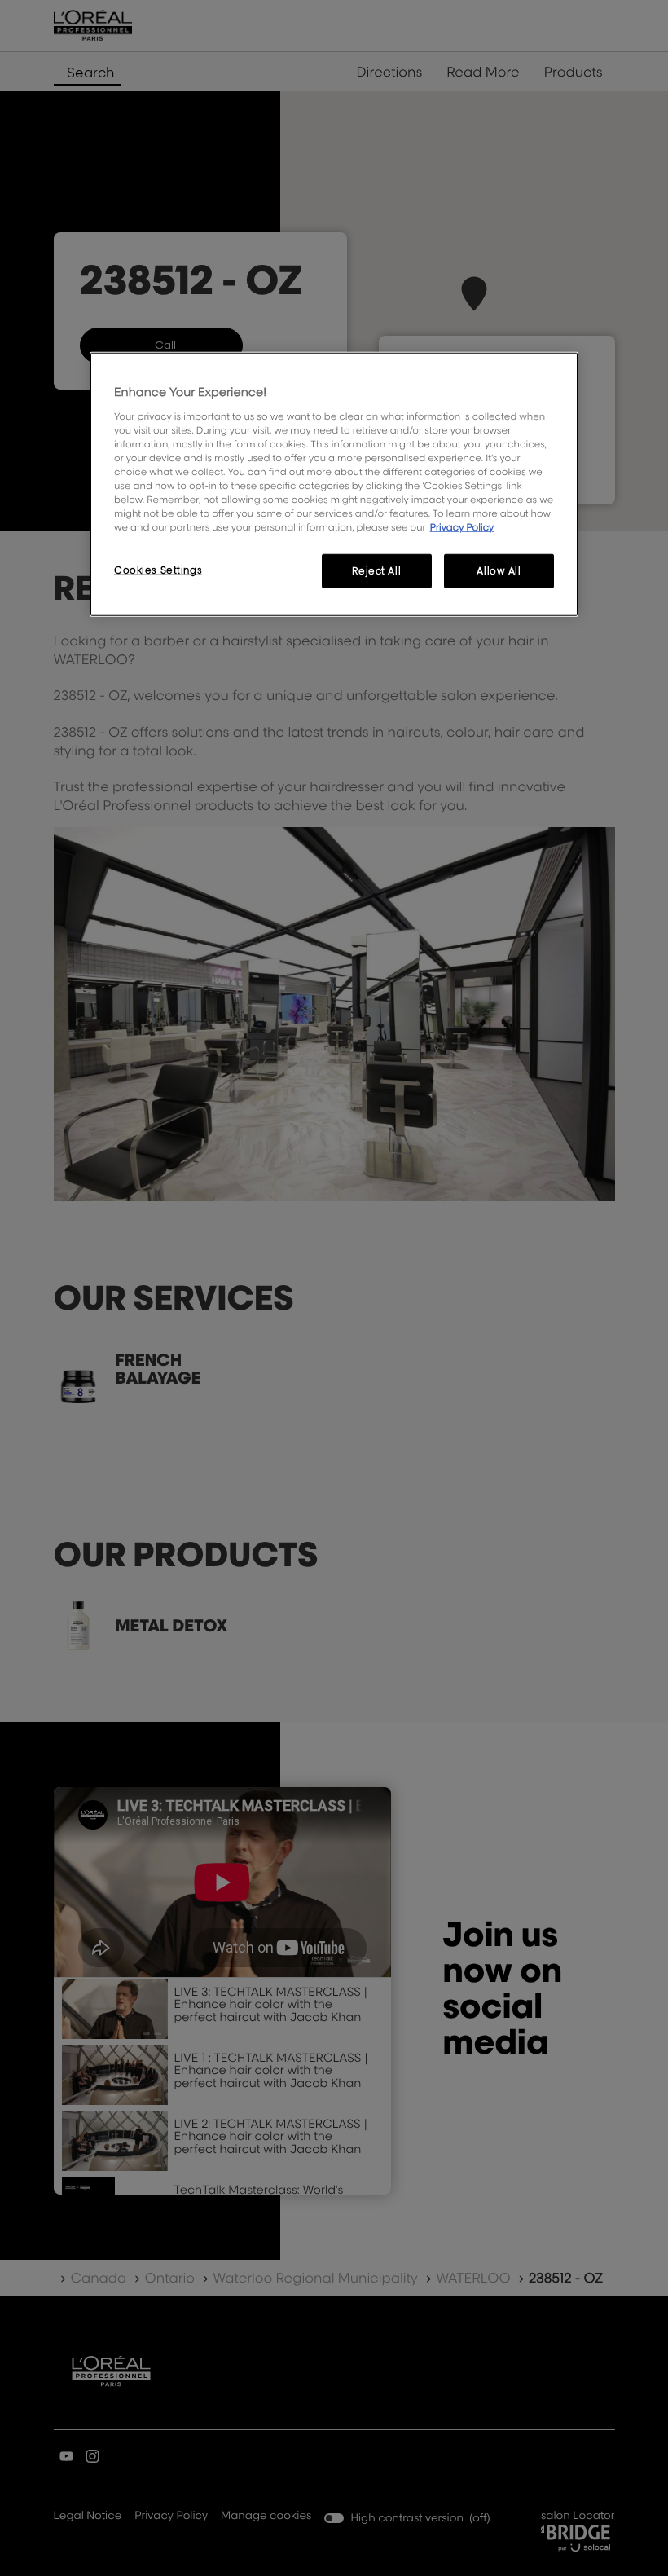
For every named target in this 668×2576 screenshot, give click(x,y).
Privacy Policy (462, 527)
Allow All (499, 571)
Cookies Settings (158, 570)
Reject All (376, 571)
